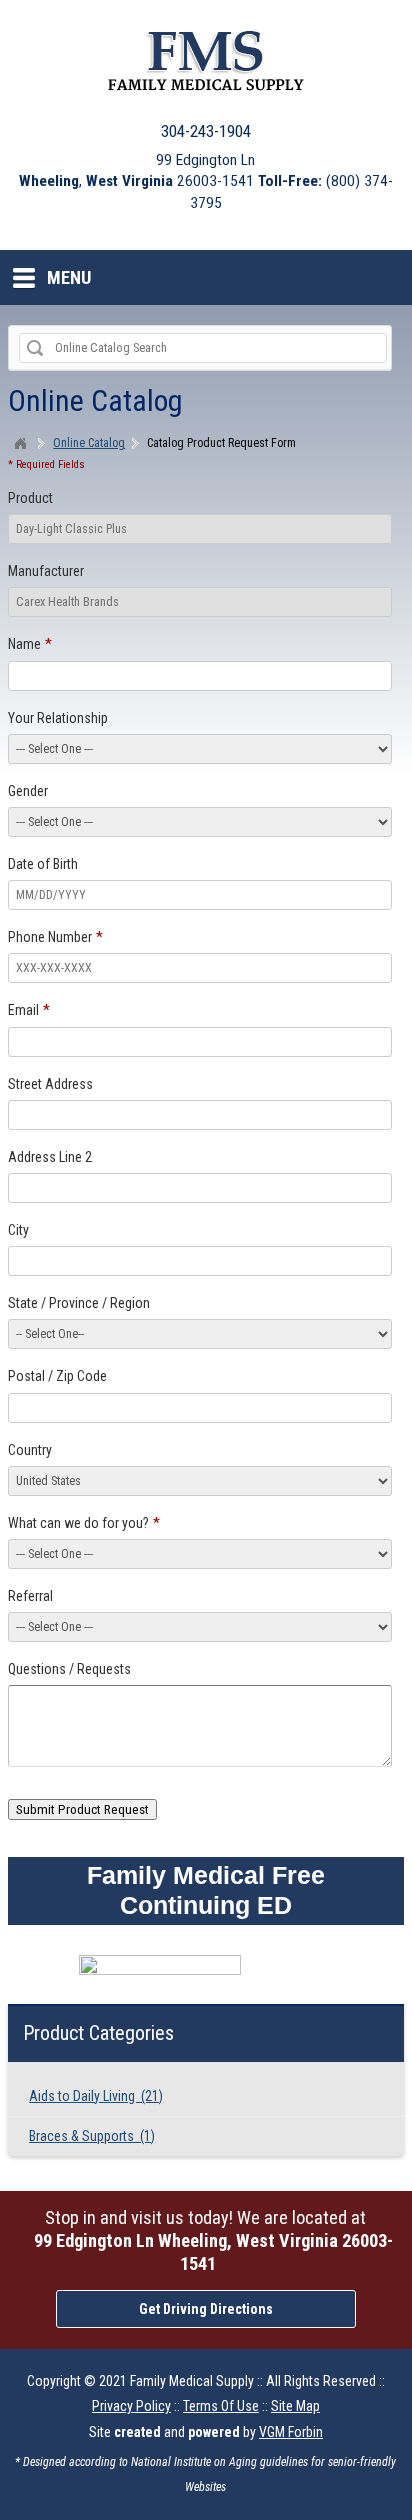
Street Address (50, 1084)
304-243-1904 (206, 131)
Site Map (295, 2406)
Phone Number (50, 937)
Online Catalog (89, 443)
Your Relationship (58, 718)
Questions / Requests (69, 1669)
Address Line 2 (50, 1157)
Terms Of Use (221, 2406)
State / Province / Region (79, 1303)
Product (30, 498)
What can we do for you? (78, 1523)
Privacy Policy (131, 2406)
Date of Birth (43, 864)
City (18, 1230)
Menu (69, 277)
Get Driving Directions (206, 2309)
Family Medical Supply (192, 2381)
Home (23, 443)
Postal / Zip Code (57, 1376)
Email (23, 1010)
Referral (30, 1596)
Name (24, 644)
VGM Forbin (291, 2432)
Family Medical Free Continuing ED (206, 1890)
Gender (28, 791)
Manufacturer (46, 571)
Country (30, 1450)
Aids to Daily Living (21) (96, 2096)
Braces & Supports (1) (92, 2136)
